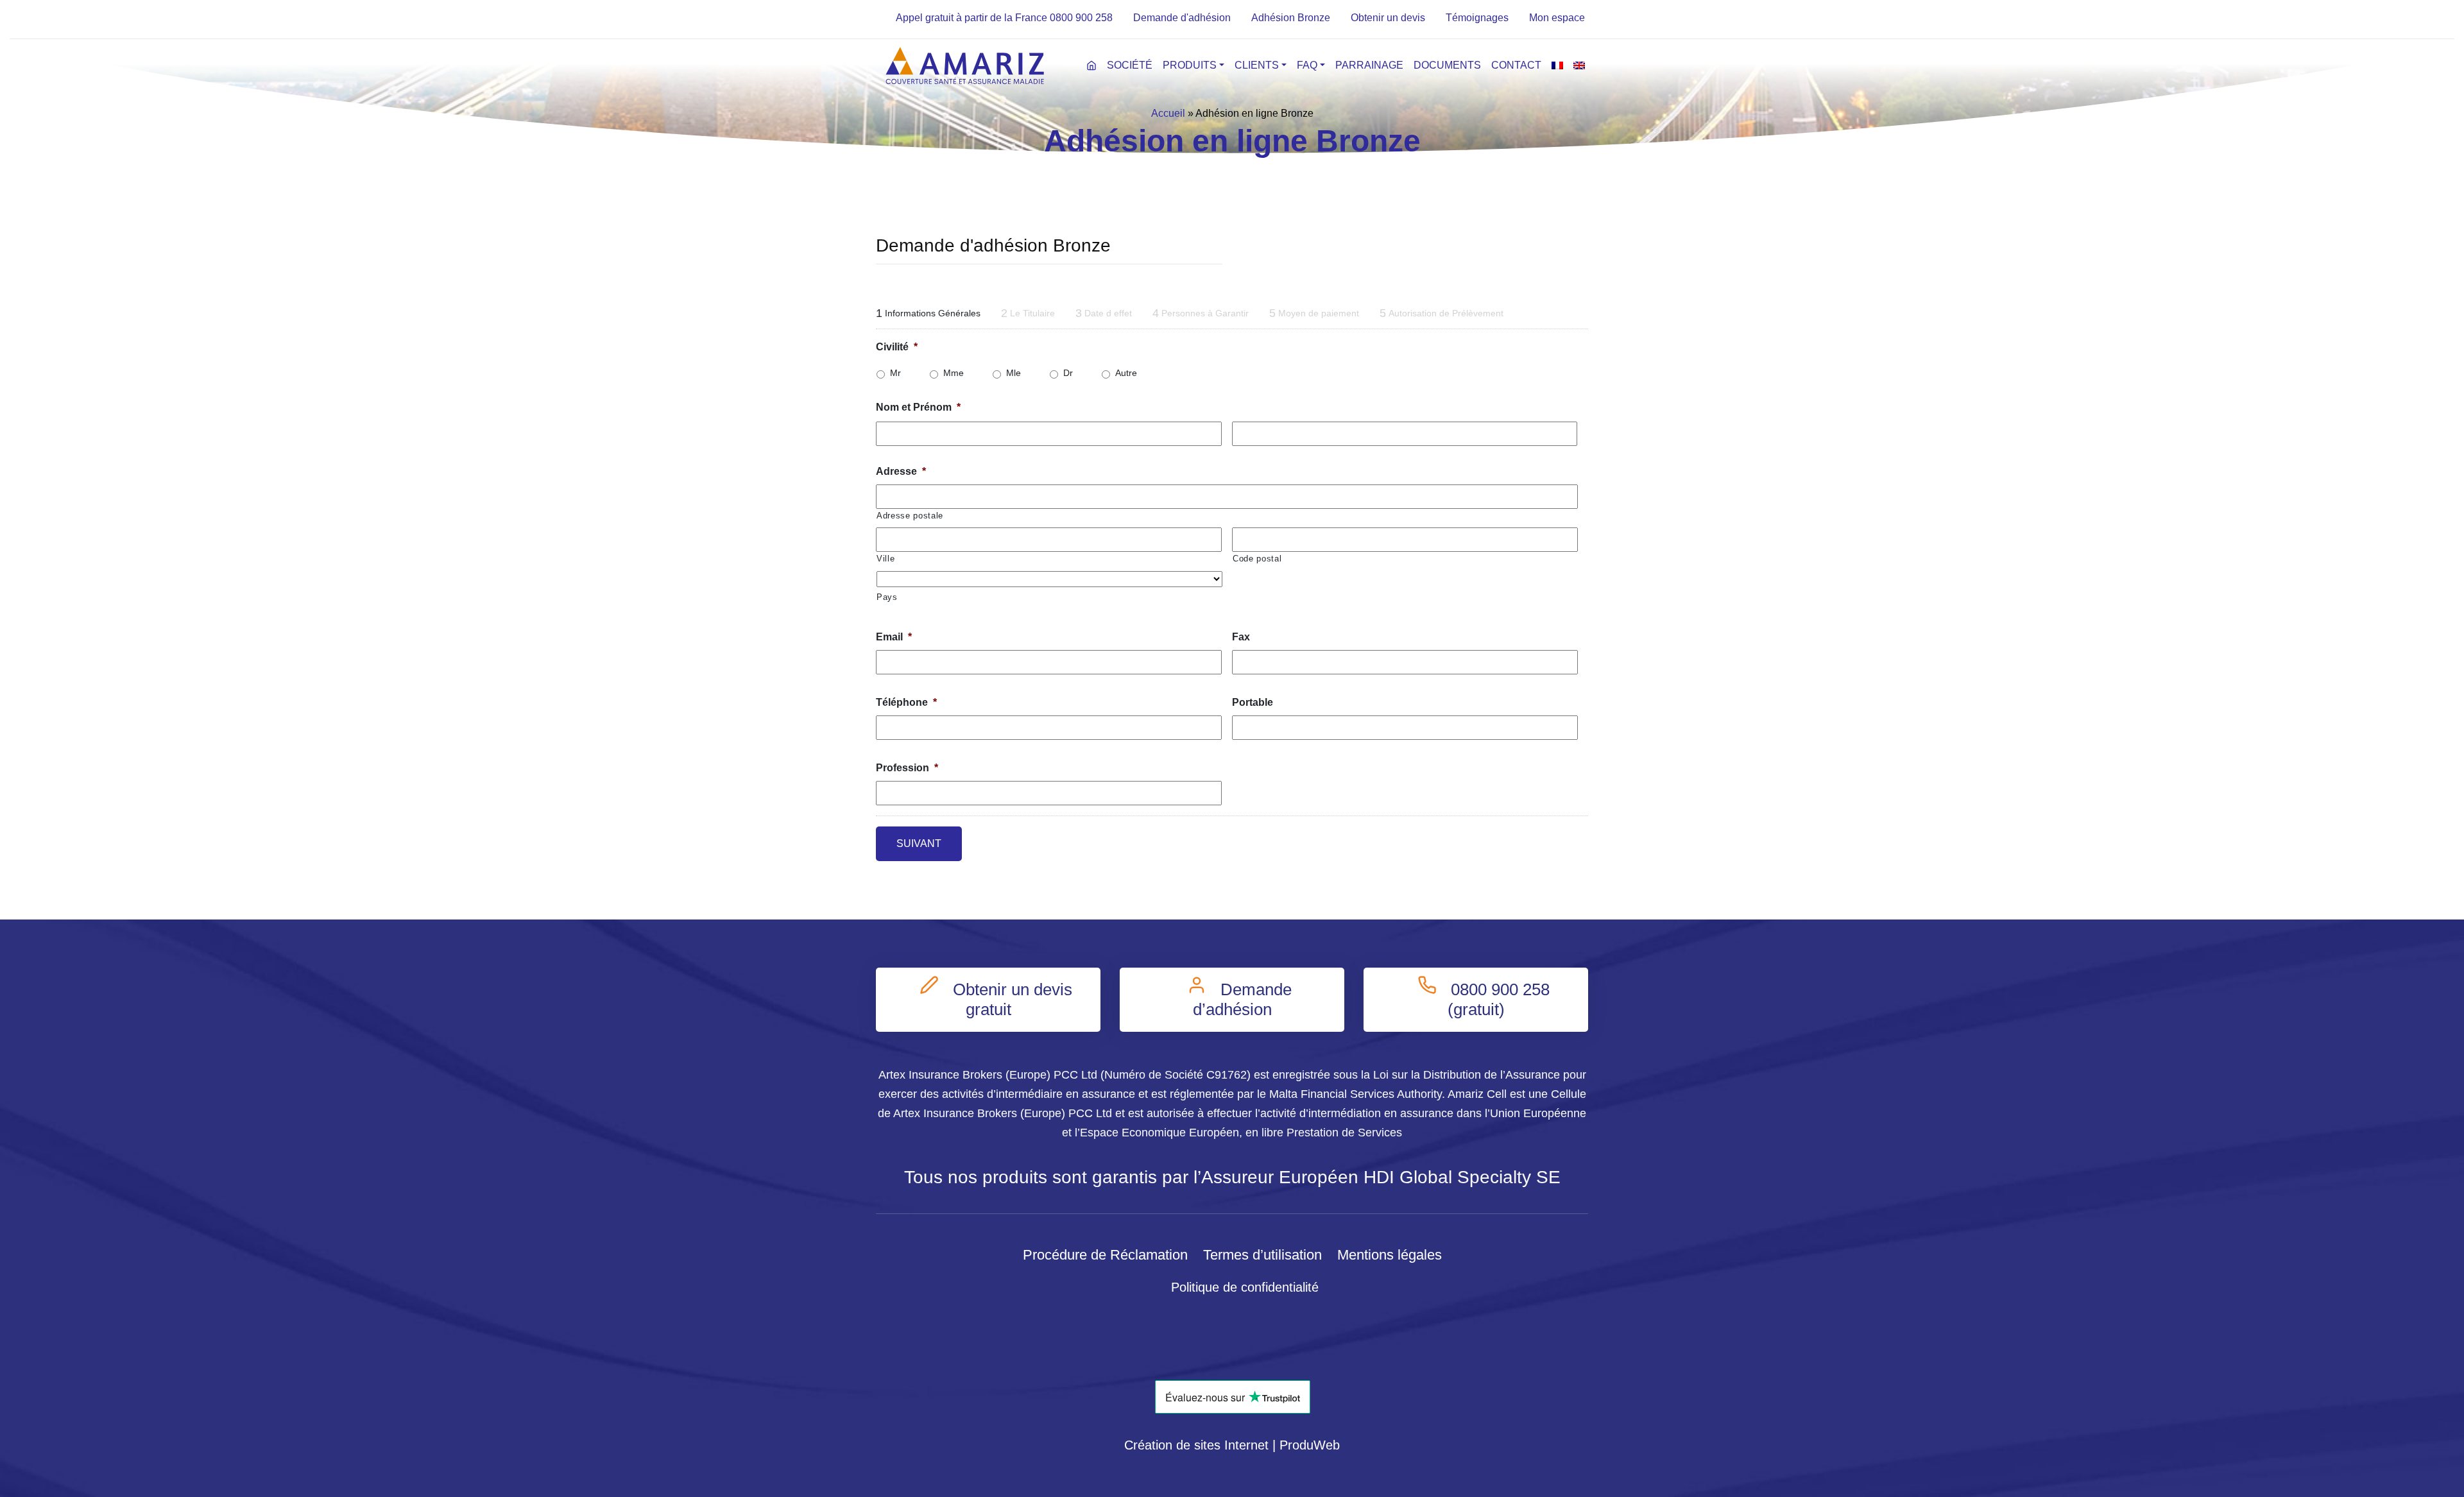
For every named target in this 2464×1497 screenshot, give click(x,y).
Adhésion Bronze (1291, 18)
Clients (1257, 65)
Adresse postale (910, 516)
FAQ (1307, 65)
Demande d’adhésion (1243, 999)
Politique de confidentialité (1245, 1287)
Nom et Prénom (918, 407)
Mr (895, 373)
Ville (886, 559)
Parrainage (1369, 65)
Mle (1014, 373)
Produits (1190, 65)
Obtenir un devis (1388, 18)
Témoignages (1477, 18)
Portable (1253, 702)
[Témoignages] (1437, 18)
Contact (1516, 65)
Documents (1447, 65)
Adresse (901, 471)
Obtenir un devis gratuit (1010, 999)
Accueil (1168, 113)
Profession (907, 768)
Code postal (1257, 559)
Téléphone (906, 702)
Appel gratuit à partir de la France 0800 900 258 (1004, 18)
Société (1130, 65)
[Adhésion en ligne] (1124, 18)
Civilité (897, 347)
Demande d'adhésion (1182, 18)
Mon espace (1557, 18)
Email (894, 637)
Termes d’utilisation (1262, 1255)
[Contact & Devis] (1342, 18)
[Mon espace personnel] (1520, 18)
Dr (1068, 373)
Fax (1241, 637)
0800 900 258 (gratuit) (1498, 999)
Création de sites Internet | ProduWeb (1232, 1445)
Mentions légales (1390, 1255)
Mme (954, 373)
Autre (1126, 373)
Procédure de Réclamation (1105, 1255)
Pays (887, 597)
